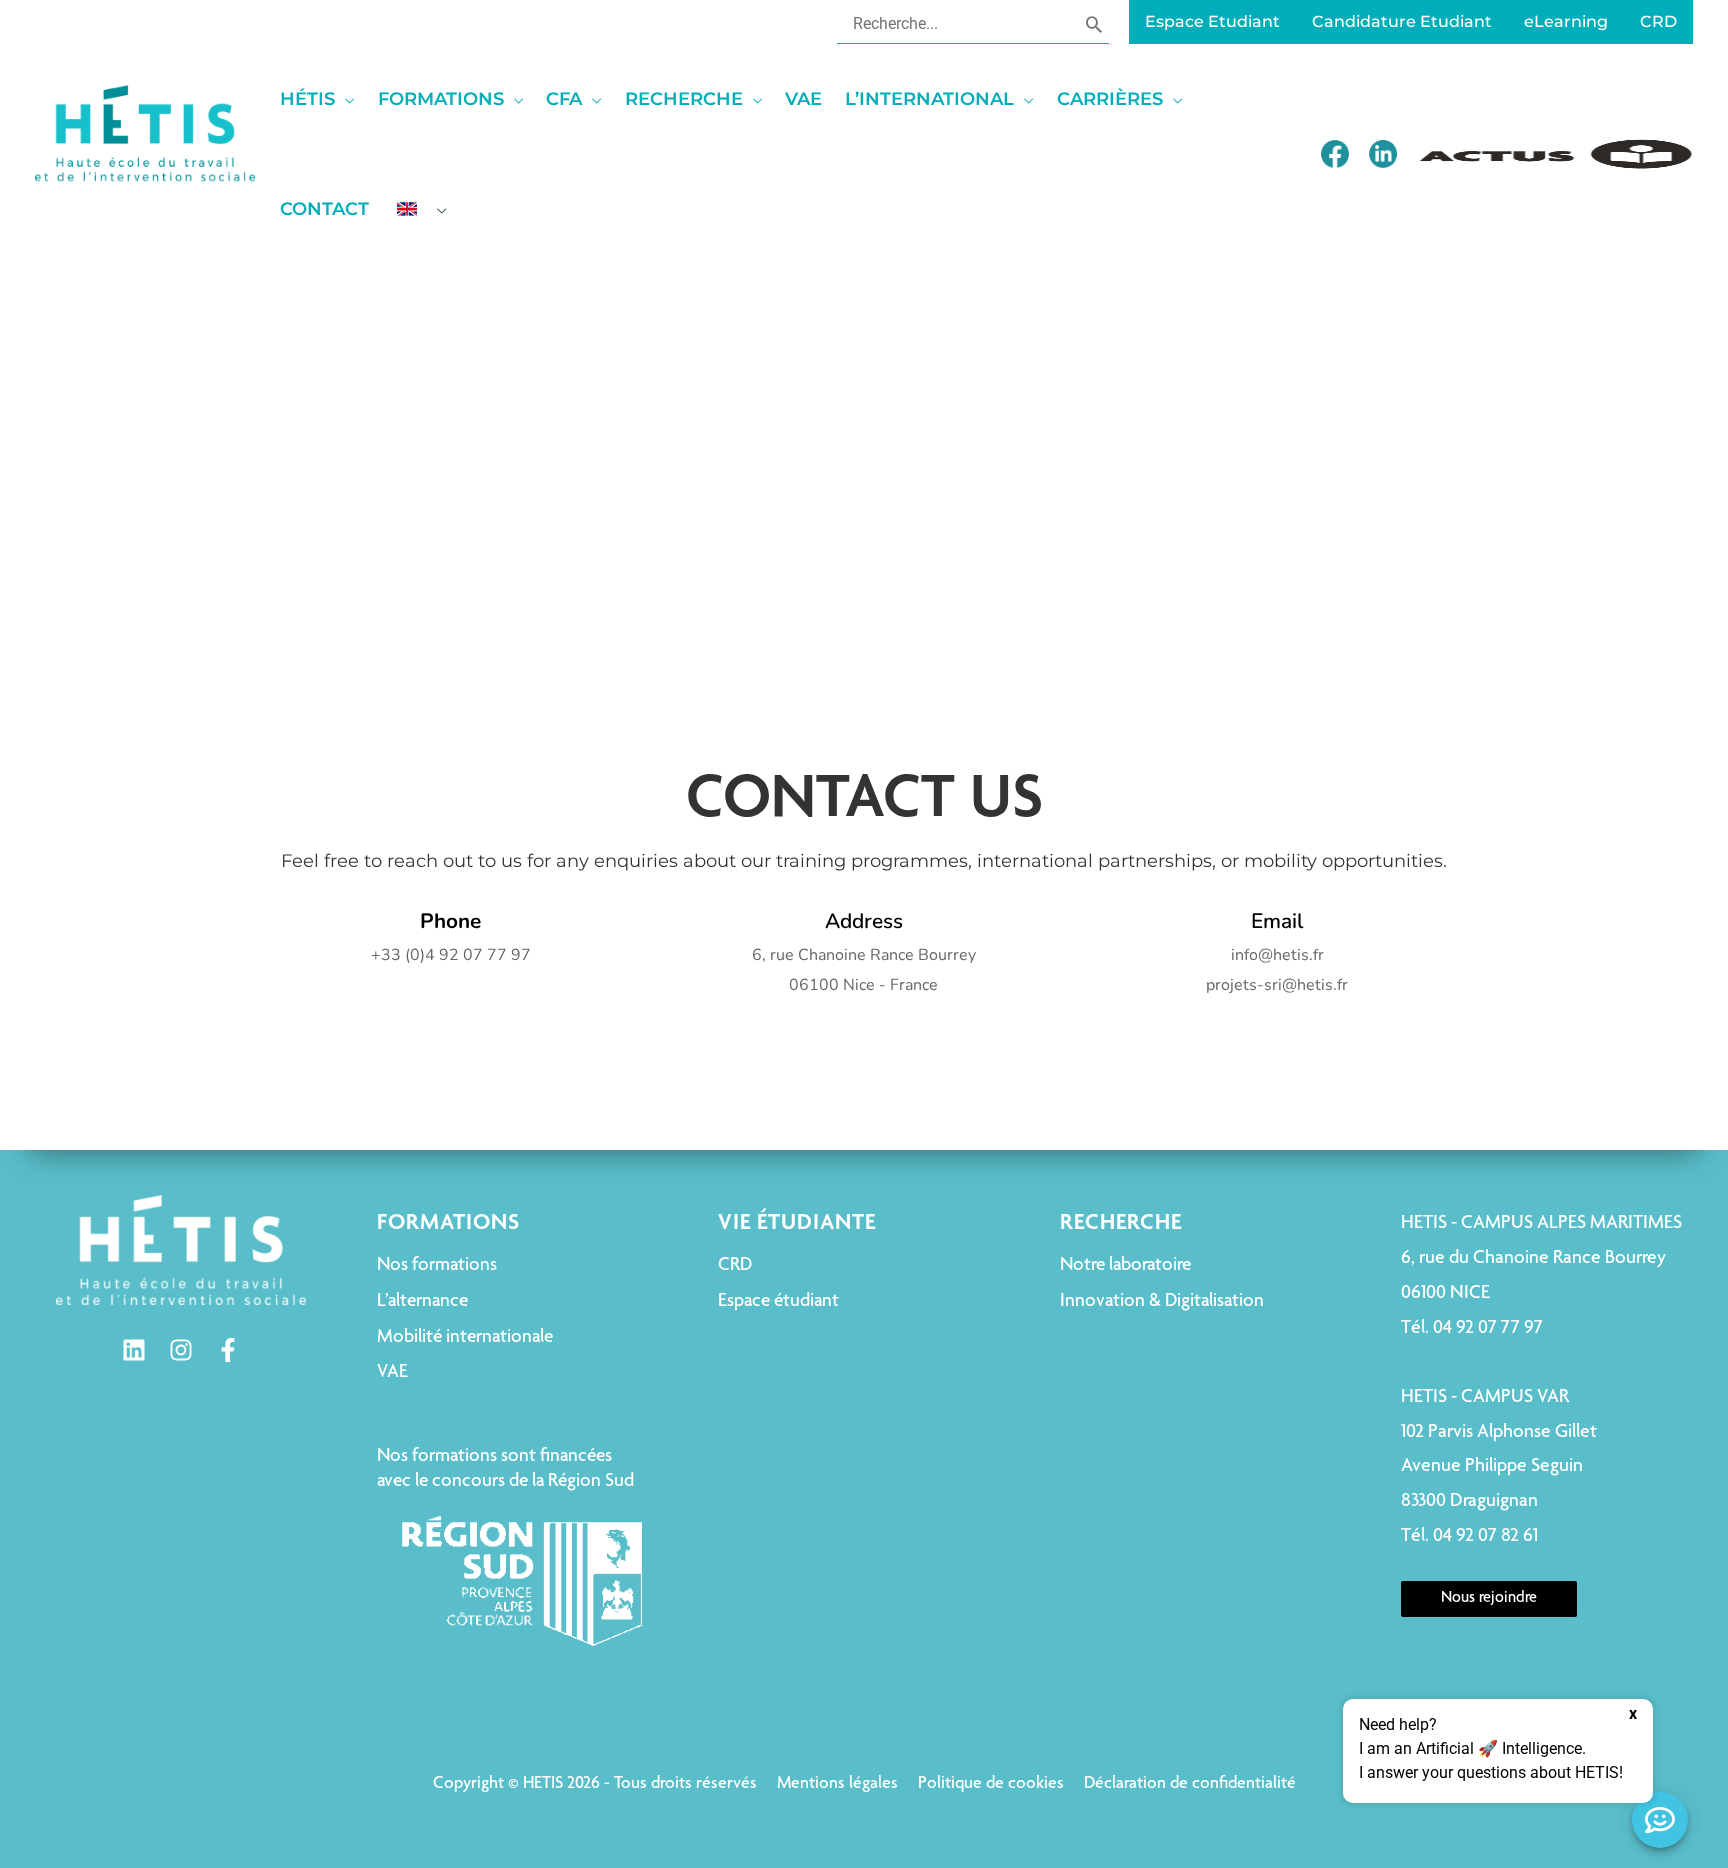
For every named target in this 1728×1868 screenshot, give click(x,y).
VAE (392, 1372)
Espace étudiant (778, 1301)
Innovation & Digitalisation (1162, 1301)
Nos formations (437, 1265)
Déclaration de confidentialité (1190, 1784)
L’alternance (422, 1301)
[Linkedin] (134, 1350)
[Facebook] (228, 1350)
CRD (735, 1265)
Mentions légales (837, 1784)
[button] (345, 99)
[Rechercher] (1094, 23)
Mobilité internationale (465, 1337)
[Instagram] (181, 1350)
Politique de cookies (991, 1784)
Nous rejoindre (1489, 1599)
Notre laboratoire (1125, 1265)
